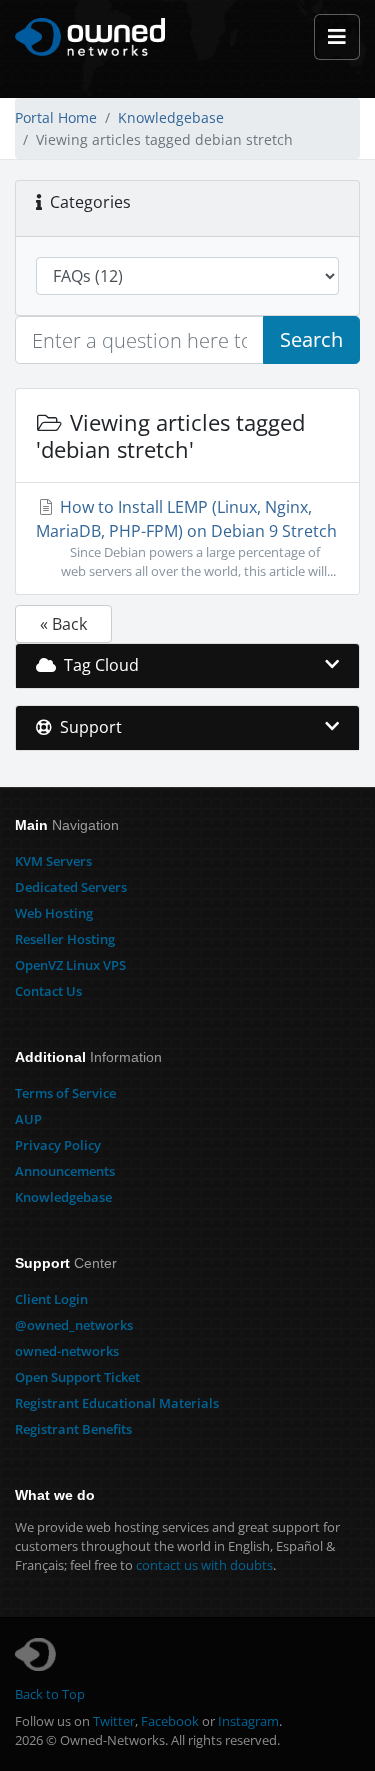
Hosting (54, 913)
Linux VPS (70, 965)
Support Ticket (77, 1377)
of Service (65, 1093)
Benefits (73, 1429)
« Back (63, 624)
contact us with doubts (204, 1565)
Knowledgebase (171, 117)
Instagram (248, 1721)
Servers (53, 861)
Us (48, 991)
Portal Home (56, 117)
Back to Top (50, 1694)
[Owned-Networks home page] (90, 37)
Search (311, 339)
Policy (58, 1145)
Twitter (114, 1721)
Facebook (170, 1721)
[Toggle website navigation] (337, 37)
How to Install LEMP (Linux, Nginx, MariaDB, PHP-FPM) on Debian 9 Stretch (186, 538)
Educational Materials (117, 1403)
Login (51, 1299)
